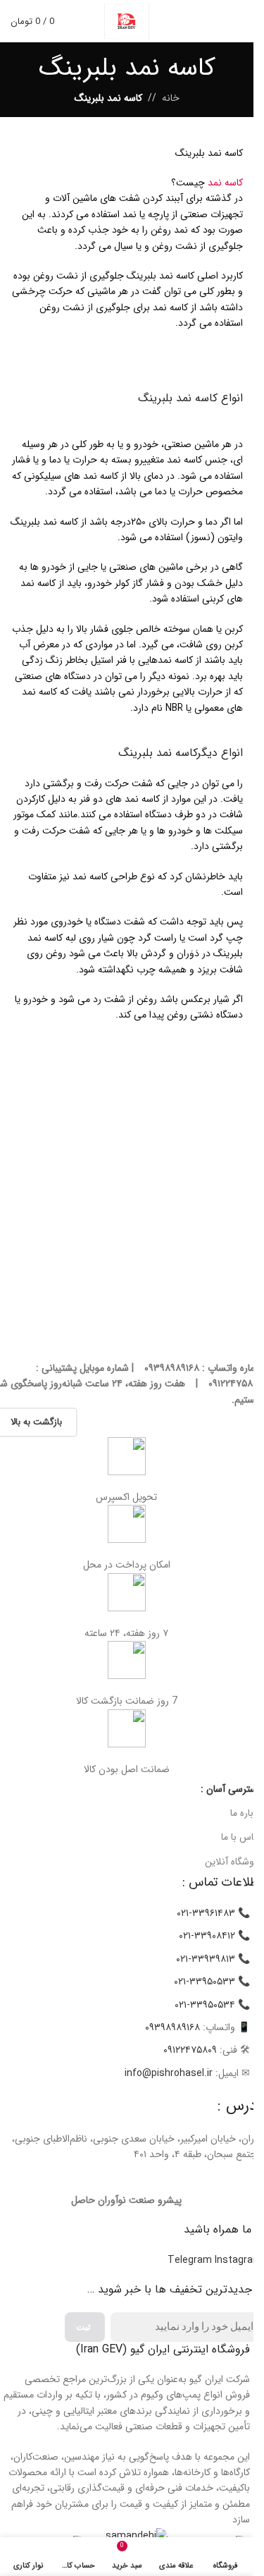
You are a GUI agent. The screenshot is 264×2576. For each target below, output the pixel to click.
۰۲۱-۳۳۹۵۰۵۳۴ (205, 2005)
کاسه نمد (225, 183)
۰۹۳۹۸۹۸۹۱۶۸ (172, 2027)
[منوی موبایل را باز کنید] (237, 21)
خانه (171, 98)
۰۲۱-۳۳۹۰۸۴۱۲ (207, 1936)
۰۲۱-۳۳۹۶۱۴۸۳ (206, 1913)
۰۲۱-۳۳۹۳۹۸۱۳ (206, 1959)
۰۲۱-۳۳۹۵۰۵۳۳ (205, 1982)
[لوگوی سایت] (127, 20)
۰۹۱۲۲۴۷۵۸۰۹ (190, 2050)
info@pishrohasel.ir (169, 2073)
